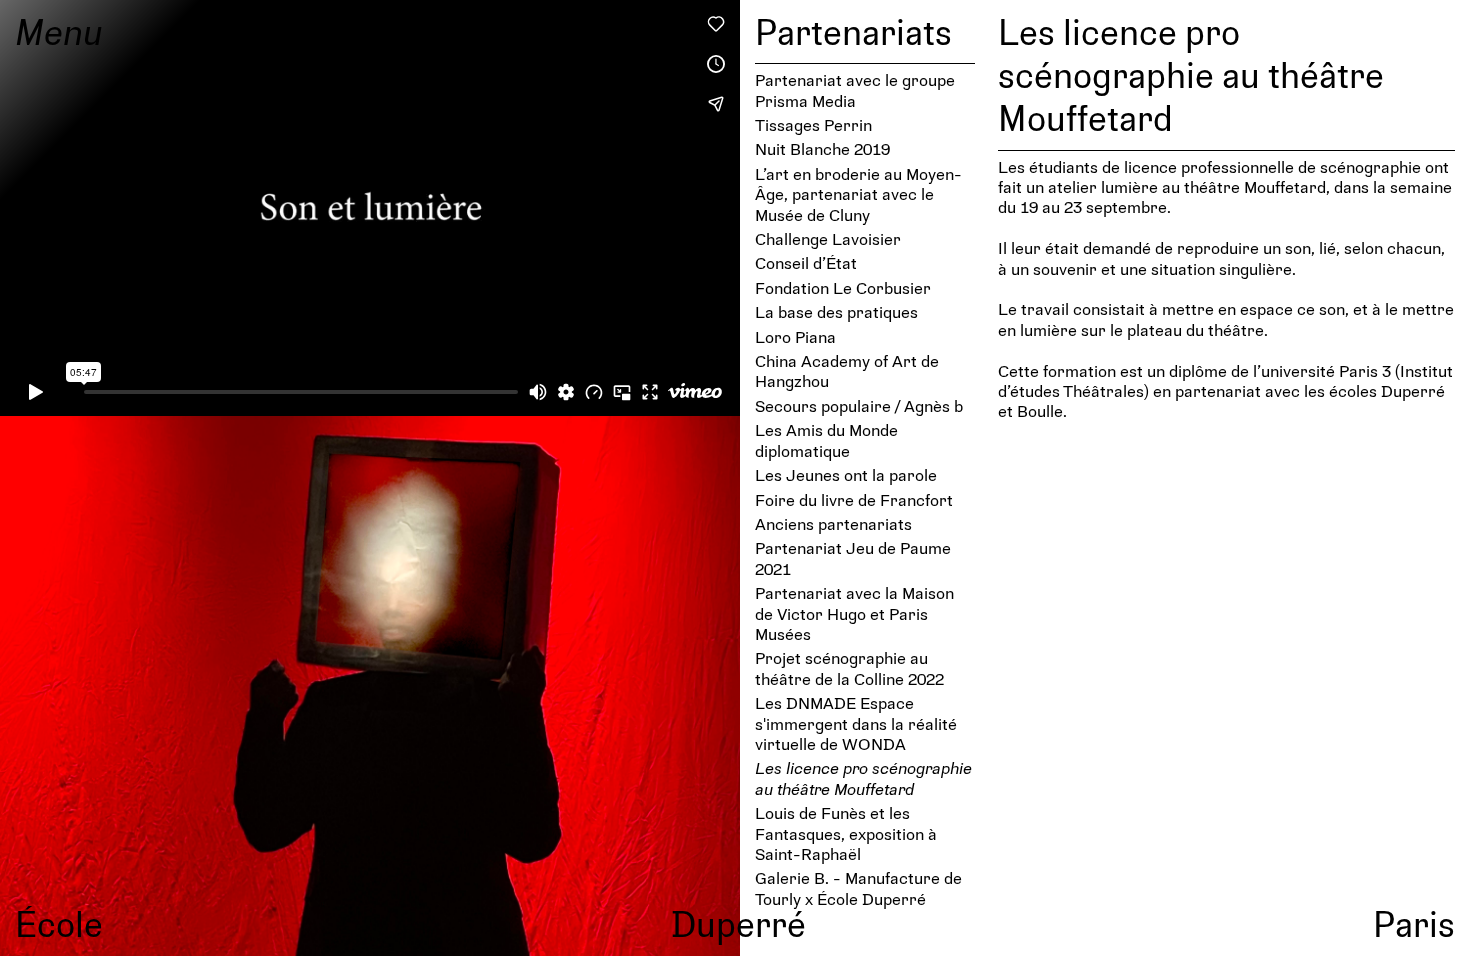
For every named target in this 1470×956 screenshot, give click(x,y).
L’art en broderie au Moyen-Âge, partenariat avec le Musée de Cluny (858, 194)
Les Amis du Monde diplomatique (826, 439)
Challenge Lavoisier (828, 238)
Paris (1414, 923)
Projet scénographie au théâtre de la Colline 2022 (849, 667)
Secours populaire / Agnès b (859, 405)
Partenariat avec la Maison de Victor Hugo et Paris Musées (854, 613)
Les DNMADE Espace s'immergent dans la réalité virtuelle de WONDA (856, 723)
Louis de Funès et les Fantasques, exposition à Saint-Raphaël (846, 833)
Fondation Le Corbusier (843, 287)
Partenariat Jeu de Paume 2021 (853, 557)
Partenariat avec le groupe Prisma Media (855, 89)
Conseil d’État (806, 262)
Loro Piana (795, 336)
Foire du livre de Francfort (854, 499)
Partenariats (853, 31)
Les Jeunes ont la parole (846, 474)
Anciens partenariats (833, 523)
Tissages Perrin (813, 124)
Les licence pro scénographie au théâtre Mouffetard (863, 777)
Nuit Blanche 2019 (822, 148)
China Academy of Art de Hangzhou (847, 370)
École (59, 923)
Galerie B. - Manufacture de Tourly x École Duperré (858, 887)
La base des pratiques (836, 311)
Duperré (738, 923)
